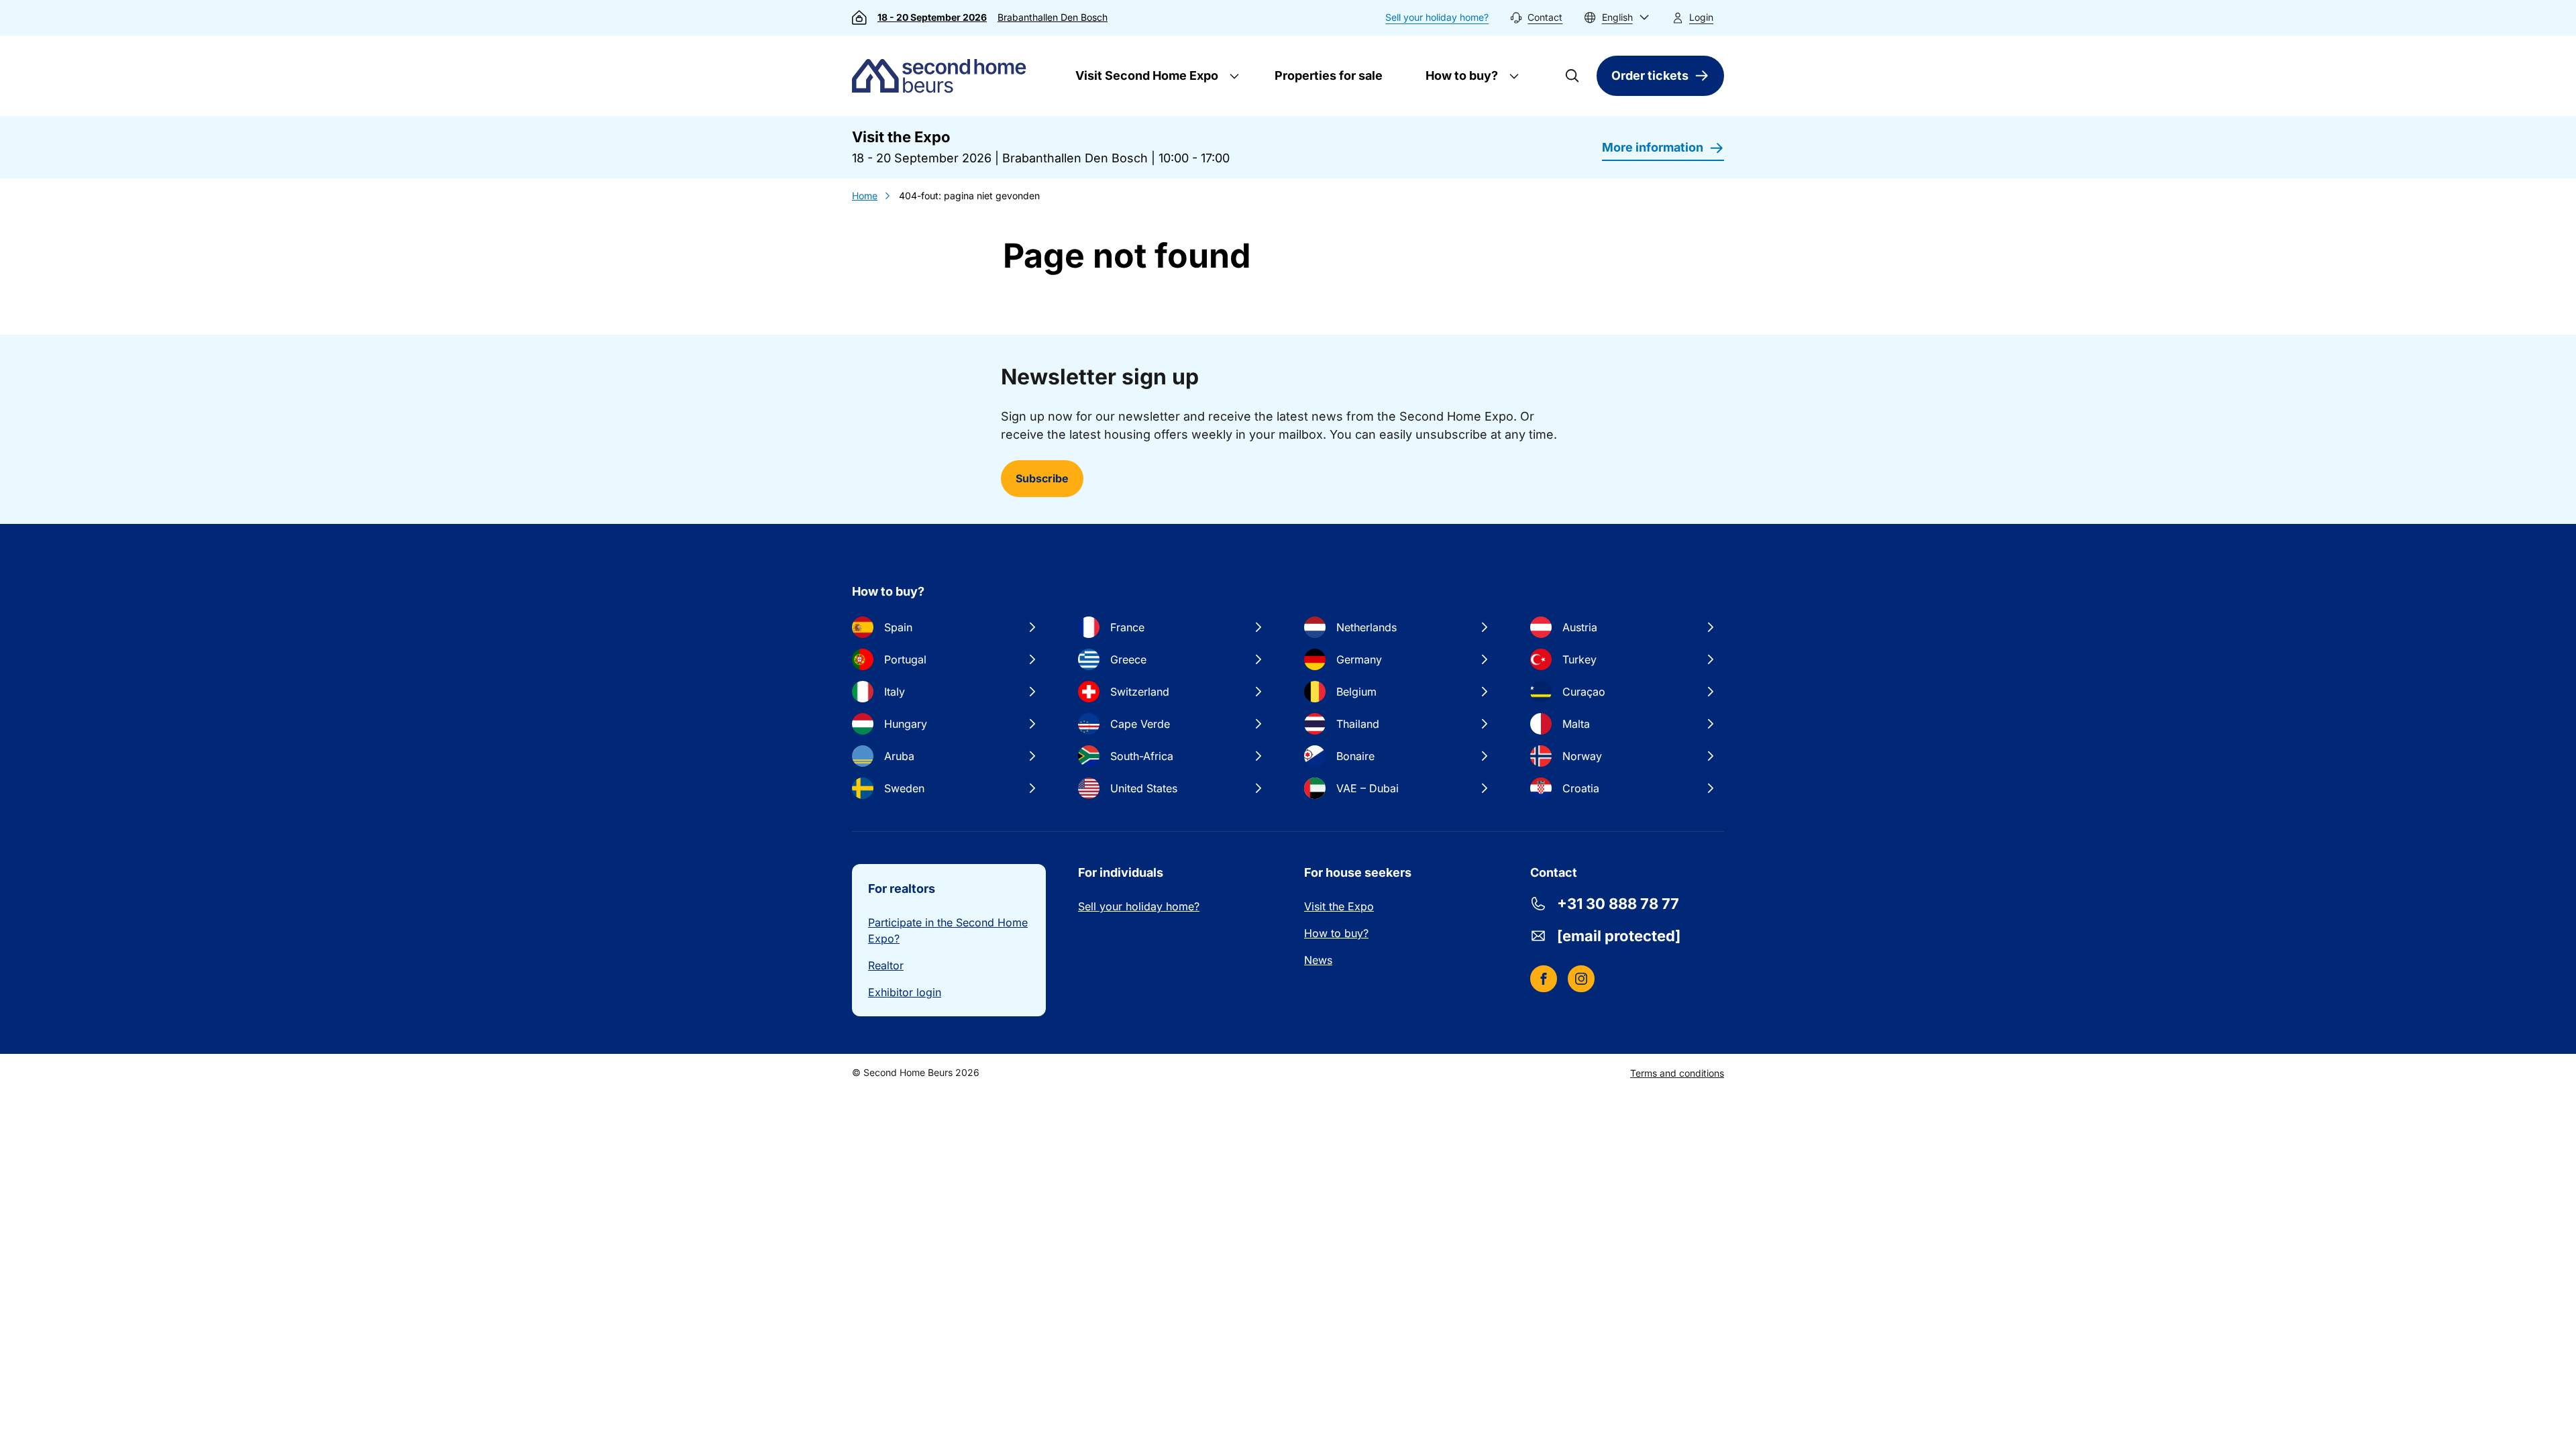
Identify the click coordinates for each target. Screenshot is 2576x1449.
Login (1701, 17)
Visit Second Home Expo (1145, 75)
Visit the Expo (1339, 906)
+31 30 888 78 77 (1618, 904)
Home (865, 196)
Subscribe (1042, 478)
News (1318, 960)
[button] (1617, 18)
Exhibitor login (905, 992)
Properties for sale (1329, 75)
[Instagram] (1581, 979)
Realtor (886, 965)
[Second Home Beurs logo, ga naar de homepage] (942, 76)
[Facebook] (1544, 979)
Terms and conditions (1677, 1073)
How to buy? (1460, 75)
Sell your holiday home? (1437, 17)
